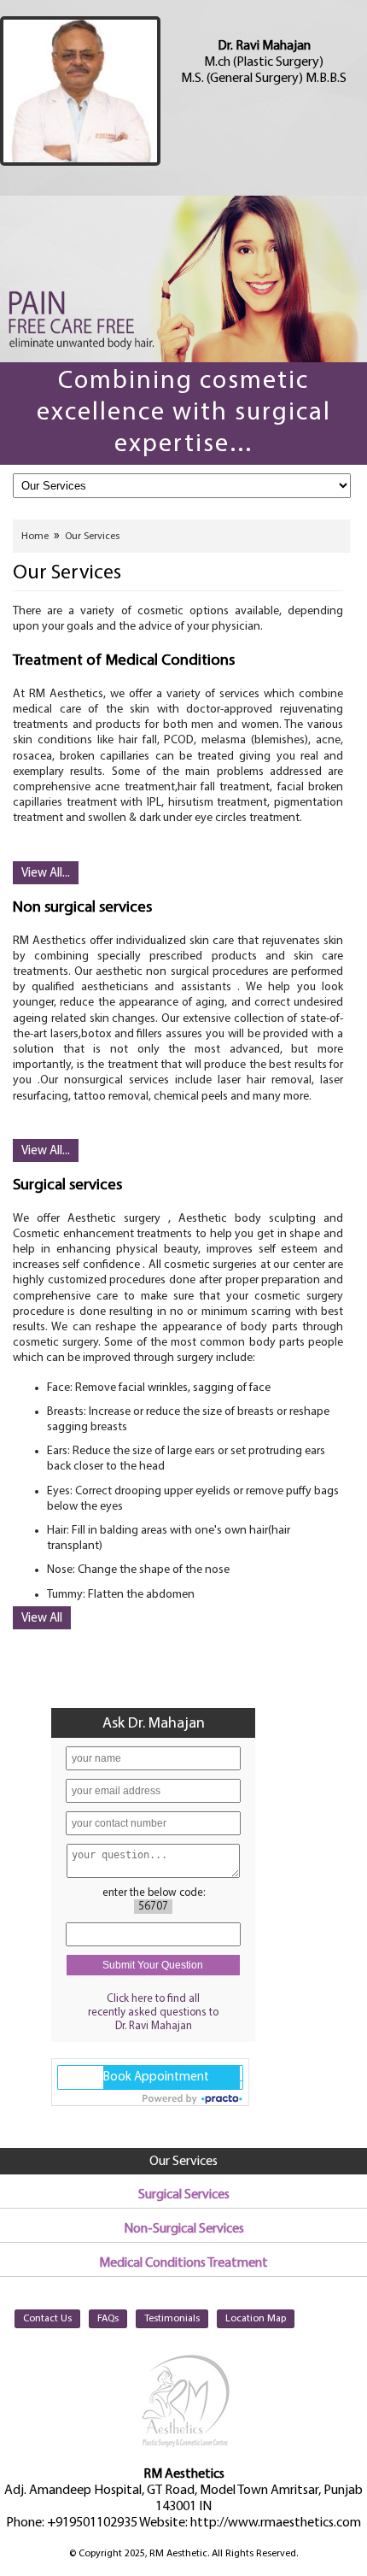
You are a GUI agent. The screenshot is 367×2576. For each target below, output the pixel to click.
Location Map (256, 2319)
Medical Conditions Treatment (183, 2263)
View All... (46, 874)
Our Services (92, 537)
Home (35, 537)
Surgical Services (184, 2195)
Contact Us (47, 2319)
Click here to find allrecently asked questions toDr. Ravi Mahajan (153, 2013)
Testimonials (172, 2319)
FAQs (108, 2319)
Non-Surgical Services (184, 2229)
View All (42, 1619)
